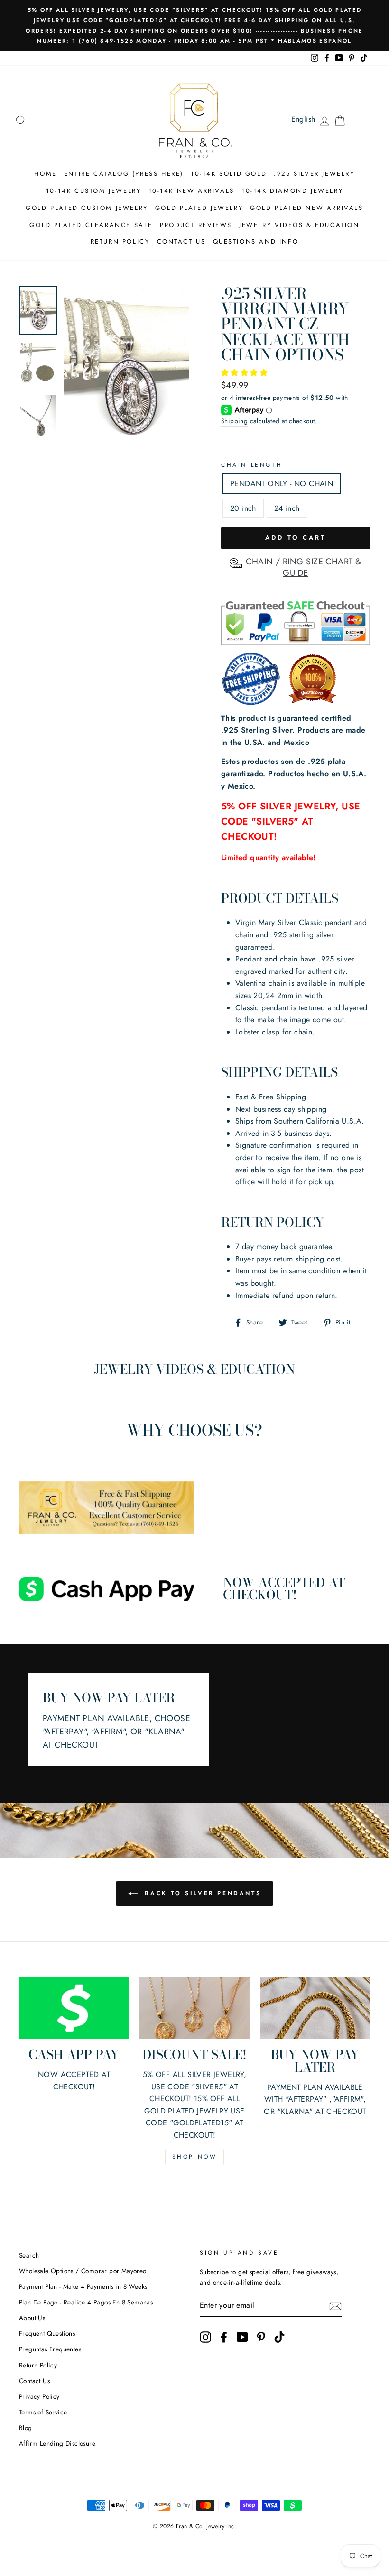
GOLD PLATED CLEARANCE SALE (91, 225)
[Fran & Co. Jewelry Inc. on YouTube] (242, 2337)
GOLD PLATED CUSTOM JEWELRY (87, 208)
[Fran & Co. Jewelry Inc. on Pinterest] (261, 2337)
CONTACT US (181, 241)
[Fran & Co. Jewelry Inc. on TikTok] (279, 2337)
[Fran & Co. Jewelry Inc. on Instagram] (205, 2337)
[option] (194, 25)
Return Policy (38, 2365)
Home (45, 174)
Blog (26, 2428)
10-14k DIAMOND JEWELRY (292, 191)
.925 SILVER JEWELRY (314, 174)
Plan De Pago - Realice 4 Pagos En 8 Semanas (86, 2302)
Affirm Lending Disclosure (57, 2443)
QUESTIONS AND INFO (256, 241)
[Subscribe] (335, 2306)
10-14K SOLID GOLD (229, 174)
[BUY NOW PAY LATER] (315, 2008)
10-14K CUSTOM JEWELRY (94, 191)
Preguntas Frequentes (50, 2349)
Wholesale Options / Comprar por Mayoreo (83, 2271)
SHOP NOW (195, 2157)
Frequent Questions (47, 2333)
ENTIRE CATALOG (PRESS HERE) (124, 174)
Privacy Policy (39, 2396)
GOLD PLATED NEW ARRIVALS (306, 208)
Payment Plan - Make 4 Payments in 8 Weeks (83, 2286)
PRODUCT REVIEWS (196, 225)
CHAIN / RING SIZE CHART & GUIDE (303, 567)
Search (29, 2255)
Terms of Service (43, 2412)
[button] (245, 373)
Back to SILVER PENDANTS (201, 1893)
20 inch (243, 508)
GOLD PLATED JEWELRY (199, 208)
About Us (32, 2318)
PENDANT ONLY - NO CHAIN (282, 484)
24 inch (287, 508)
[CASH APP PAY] (74, 2008)
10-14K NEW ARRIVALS (191, 191)
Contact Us (34, 2381)
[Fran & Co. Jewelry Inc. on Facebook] (224, 2337)
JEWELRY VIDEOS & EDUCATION (299, 225)
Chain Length (252, 465)
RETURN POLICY (120, 241)
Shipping (234, 421)
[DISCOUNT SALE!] (194, 2008)
